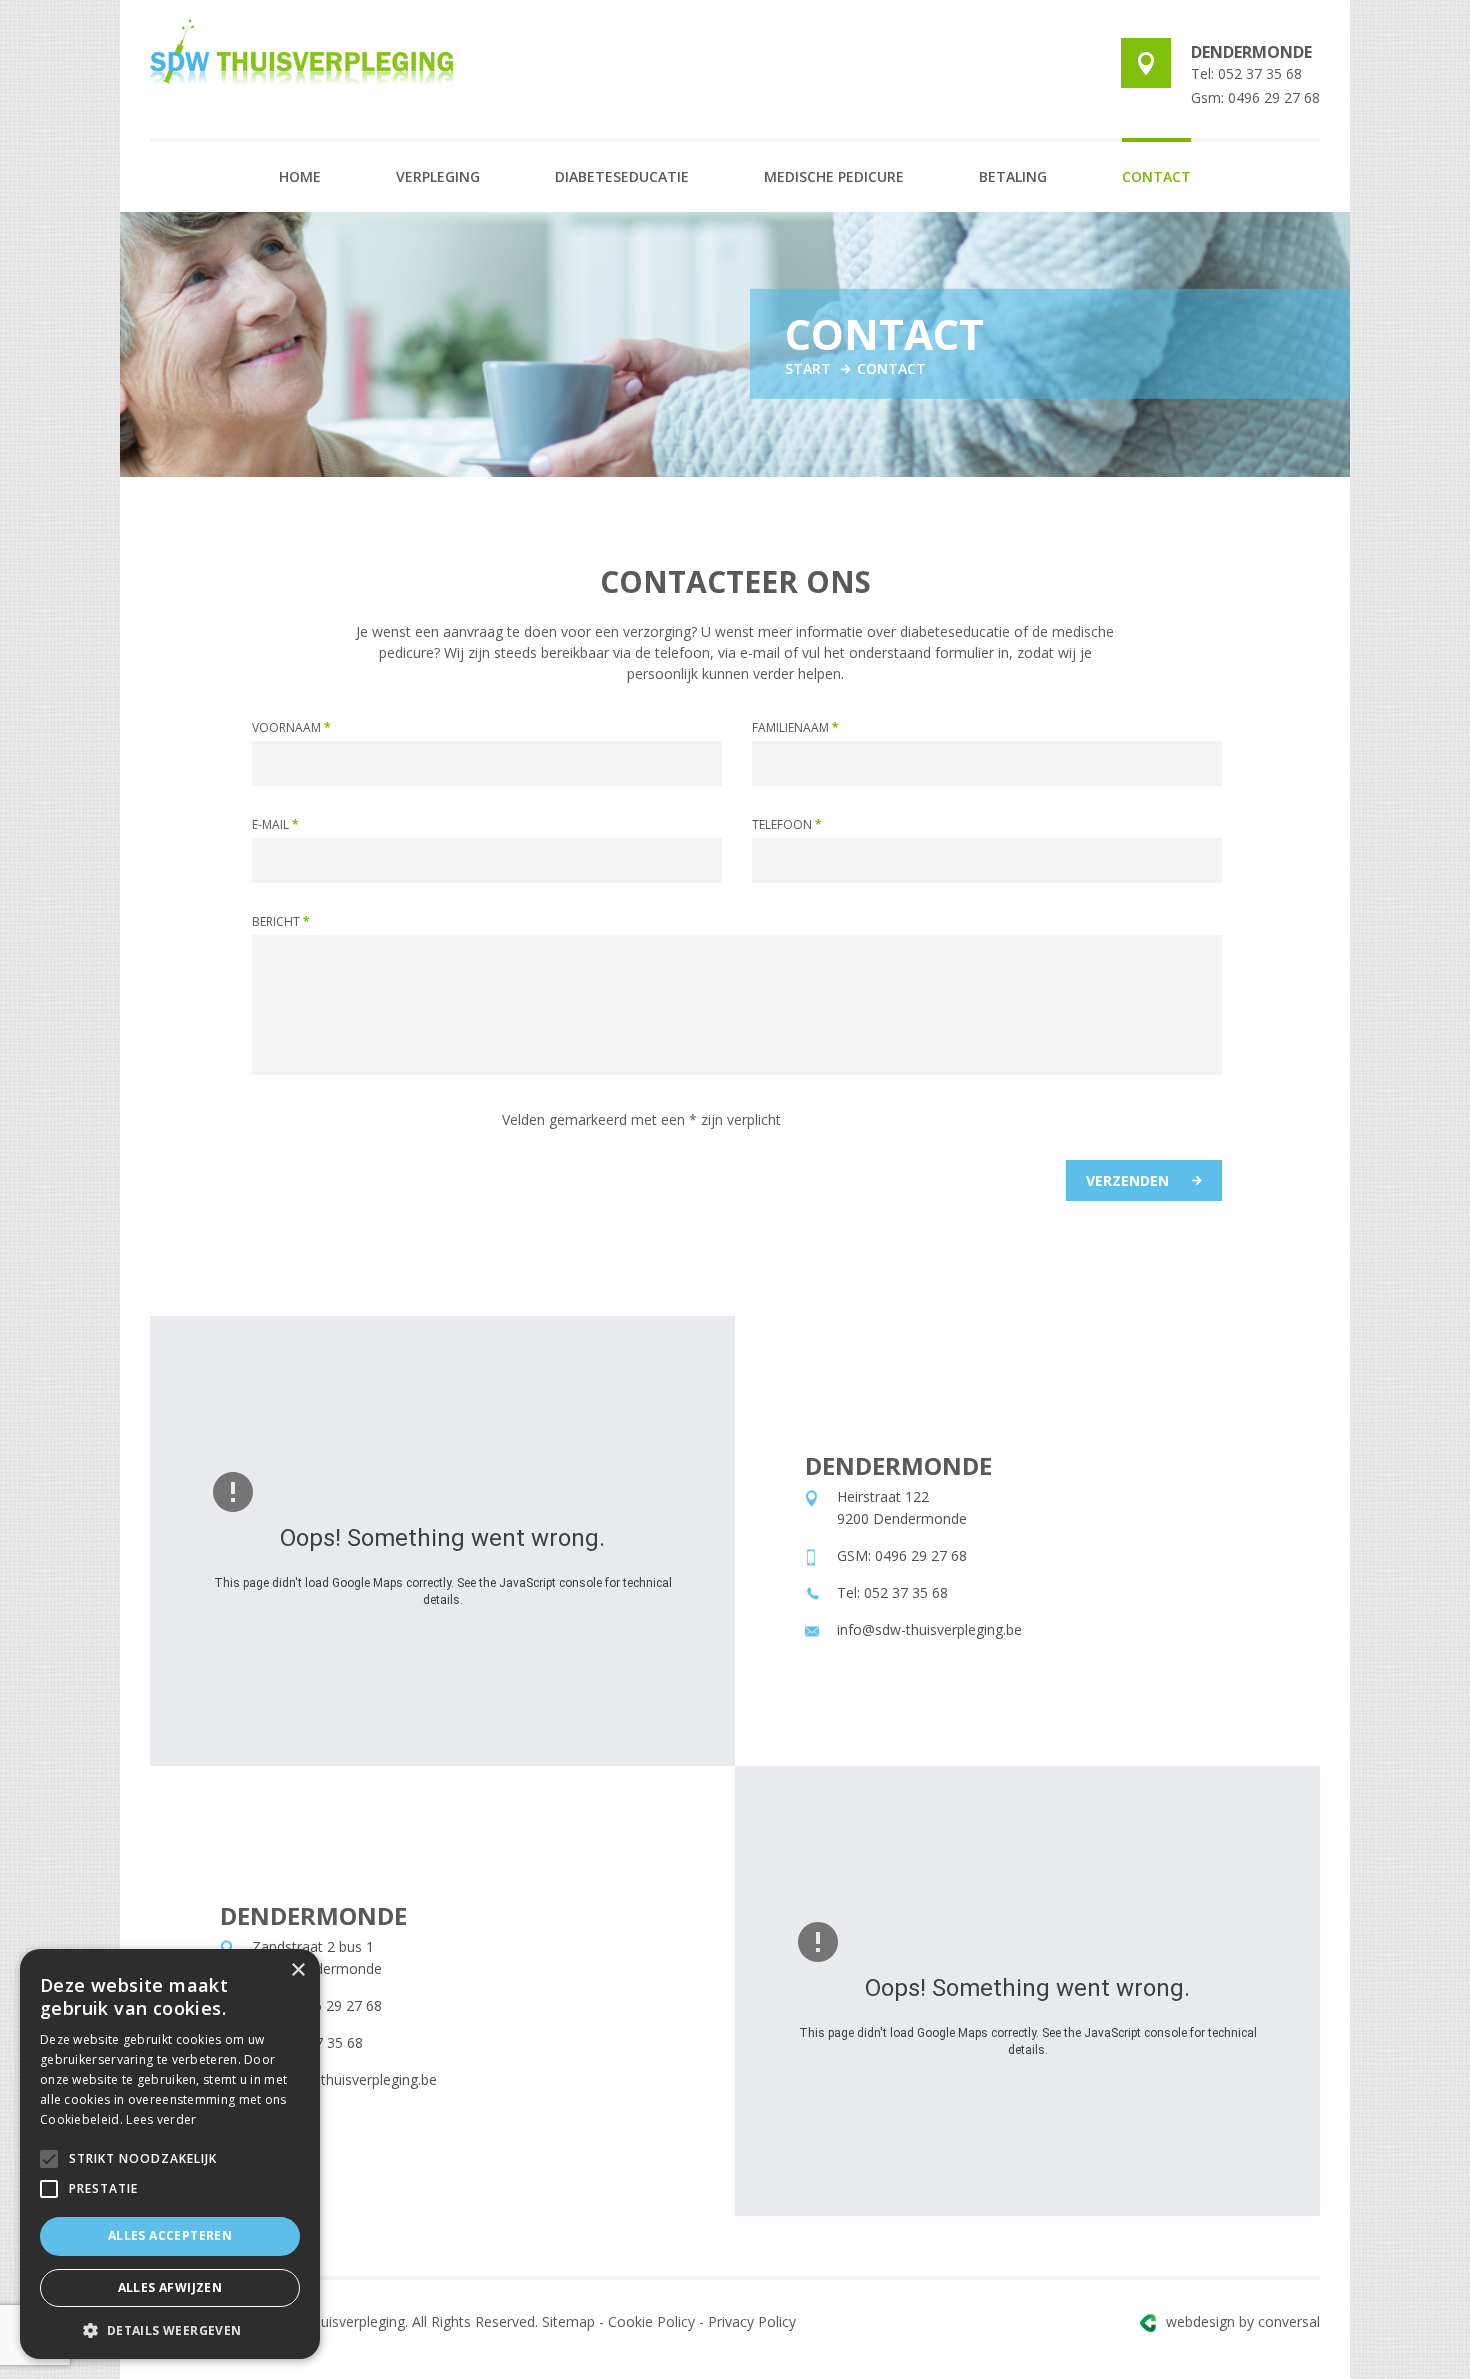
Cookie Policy (651, 2321)
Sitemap (568, 2321)
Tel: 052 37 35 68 (1246, 73)
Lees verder (161, 2119)
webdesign (1243, 2321)
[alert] (170, 2154)
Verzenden (1127, 1180)
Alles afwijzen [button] (170, 2287)
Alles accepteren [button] (170, 2235)
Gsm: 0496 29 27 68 (1255, 97)
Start (808, 368)
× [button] (297, 1970)
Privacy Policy (752, 2321)
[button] (170, 2329)
